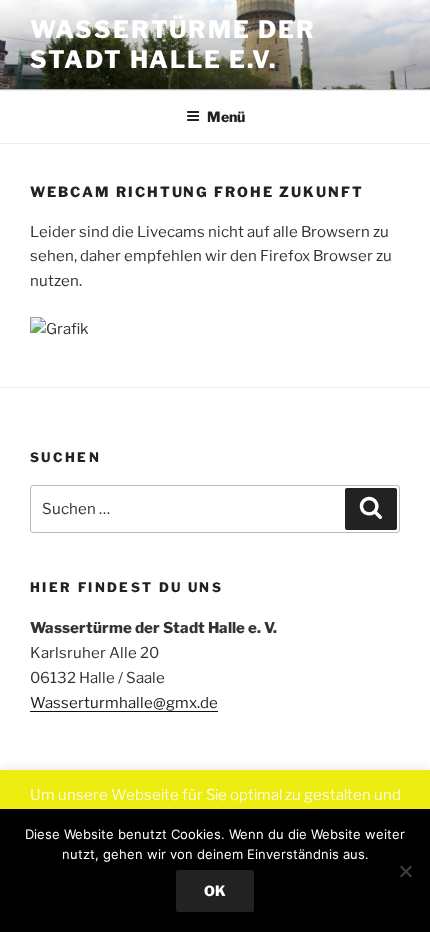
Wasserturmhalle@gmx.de (124, 703)
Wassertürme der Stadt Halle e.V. (173, 44)
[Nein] (405, 871)
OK (215, 890)
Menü (226, 116)
